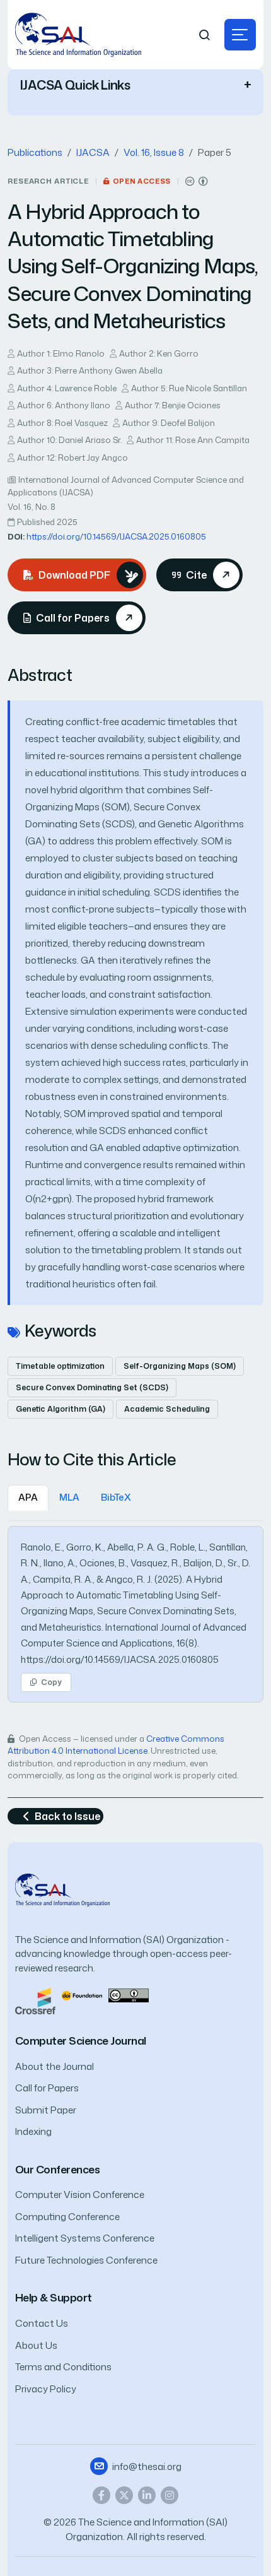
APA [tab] (28, 1497)
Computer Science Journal (81, 2041)
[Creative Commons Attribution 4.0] (129, 1994)
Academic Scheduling (167, 1409)
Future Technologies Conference (86, 2260)
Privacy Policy (46, 2389)
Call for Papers (47, 2088)
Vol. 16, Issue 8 (154, 152)
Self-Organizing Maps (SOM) (180, 1366)
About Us (36, 2345)
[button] (240, 35)
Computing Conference (67, 2217)
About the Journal (55, 2066)
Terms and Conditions (63, 2367)
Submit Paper (46, 2110)
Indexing (33, 2131)
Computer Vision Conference (80, 2195)
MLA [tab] (69, 1497)
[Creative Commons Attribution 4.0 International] (197, 181)
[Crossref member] (35, 2000)
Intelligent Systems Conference (85, 2238)
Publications (35, 152)
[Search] (205, 35)
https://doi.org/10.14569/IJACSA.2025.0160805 (116, 536)
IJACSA (93, 152)
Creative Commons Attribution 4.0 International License (116, 1745)
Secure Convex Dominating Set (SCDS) (92, 1387)
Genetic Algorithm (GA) (61, 1409)
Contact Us (42, 2323)
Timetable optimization (60, 1366)
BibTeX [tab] (116, 1497)
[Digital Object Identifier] (82, 1994)
